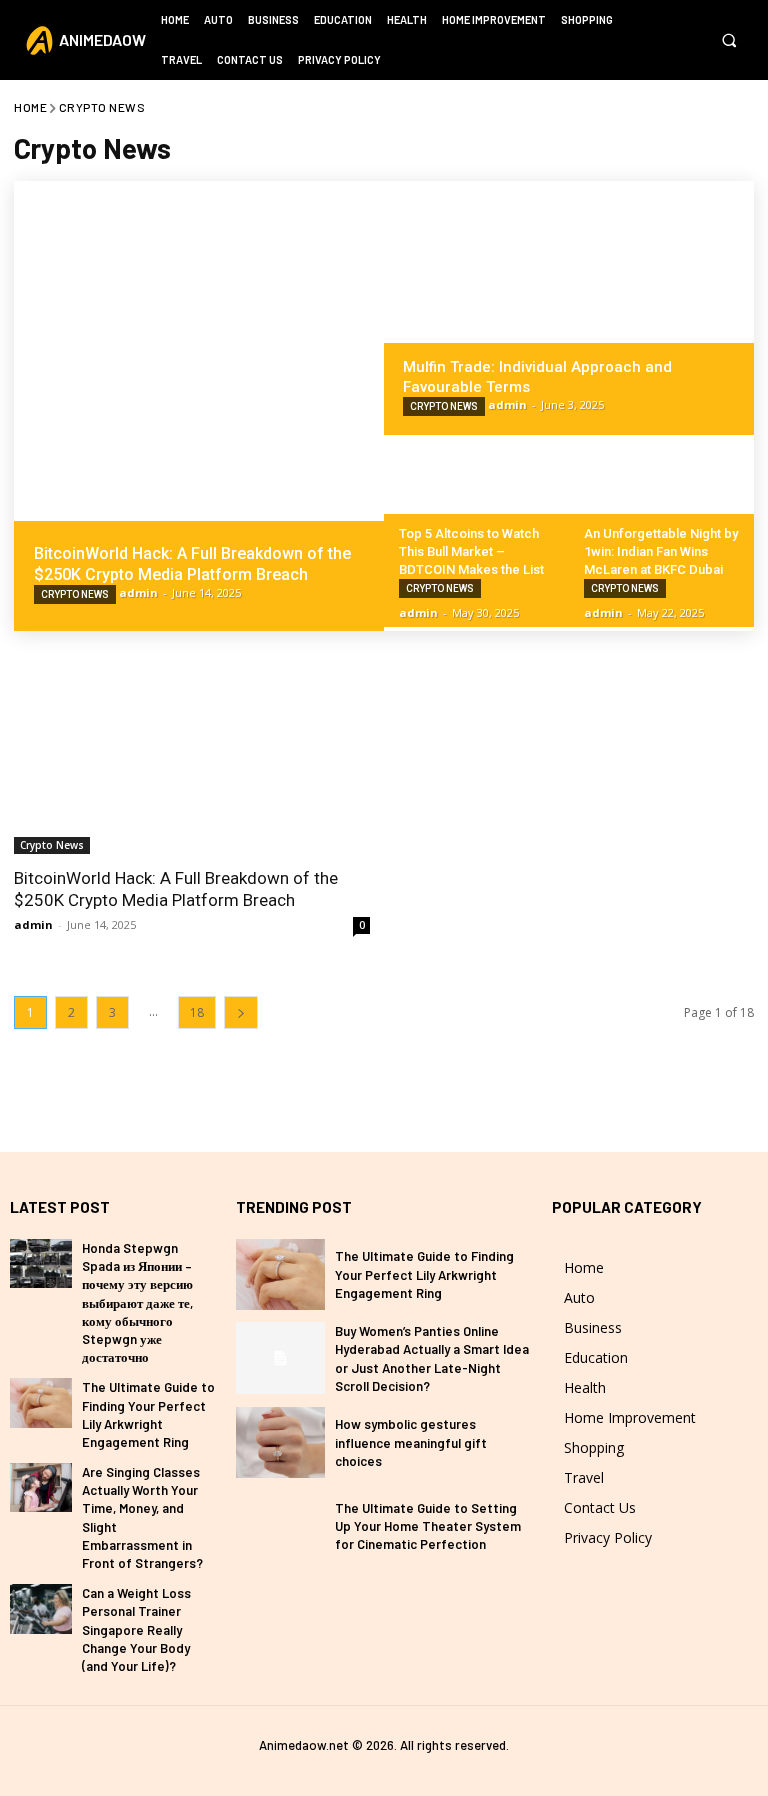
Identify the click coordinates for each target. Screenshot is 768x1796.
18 (197, 1012)
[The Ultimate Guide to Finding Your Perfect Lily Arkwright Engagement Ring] (41, 1402)
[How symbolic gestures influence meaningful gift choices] (280, 1442)
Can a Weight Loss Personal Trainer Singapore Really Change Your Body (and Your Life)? (136, 1629)
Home (30, 107)
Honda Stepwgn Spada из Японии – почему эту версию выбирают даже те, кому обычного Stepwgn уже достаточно (137, 1302)
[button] (728, 40)
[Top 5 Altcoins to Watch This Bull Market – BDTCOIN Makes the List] (476, 531)
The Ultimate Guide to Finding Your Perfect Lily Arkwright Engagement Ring (424, 1274)
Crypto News (75, 594)
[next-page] (241, 1012)
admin (33, 924)
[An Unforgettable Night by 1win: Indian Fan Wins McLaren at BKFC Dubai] (661, 531)
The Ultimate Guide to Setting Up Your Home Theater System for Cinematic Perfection (428, 1526)
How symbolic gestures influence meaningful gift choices (411, 1442)
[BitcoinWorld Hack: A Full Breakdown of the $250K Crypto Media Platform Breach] (199, 406)
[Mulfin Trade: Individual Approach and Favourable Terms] (569, 308)
